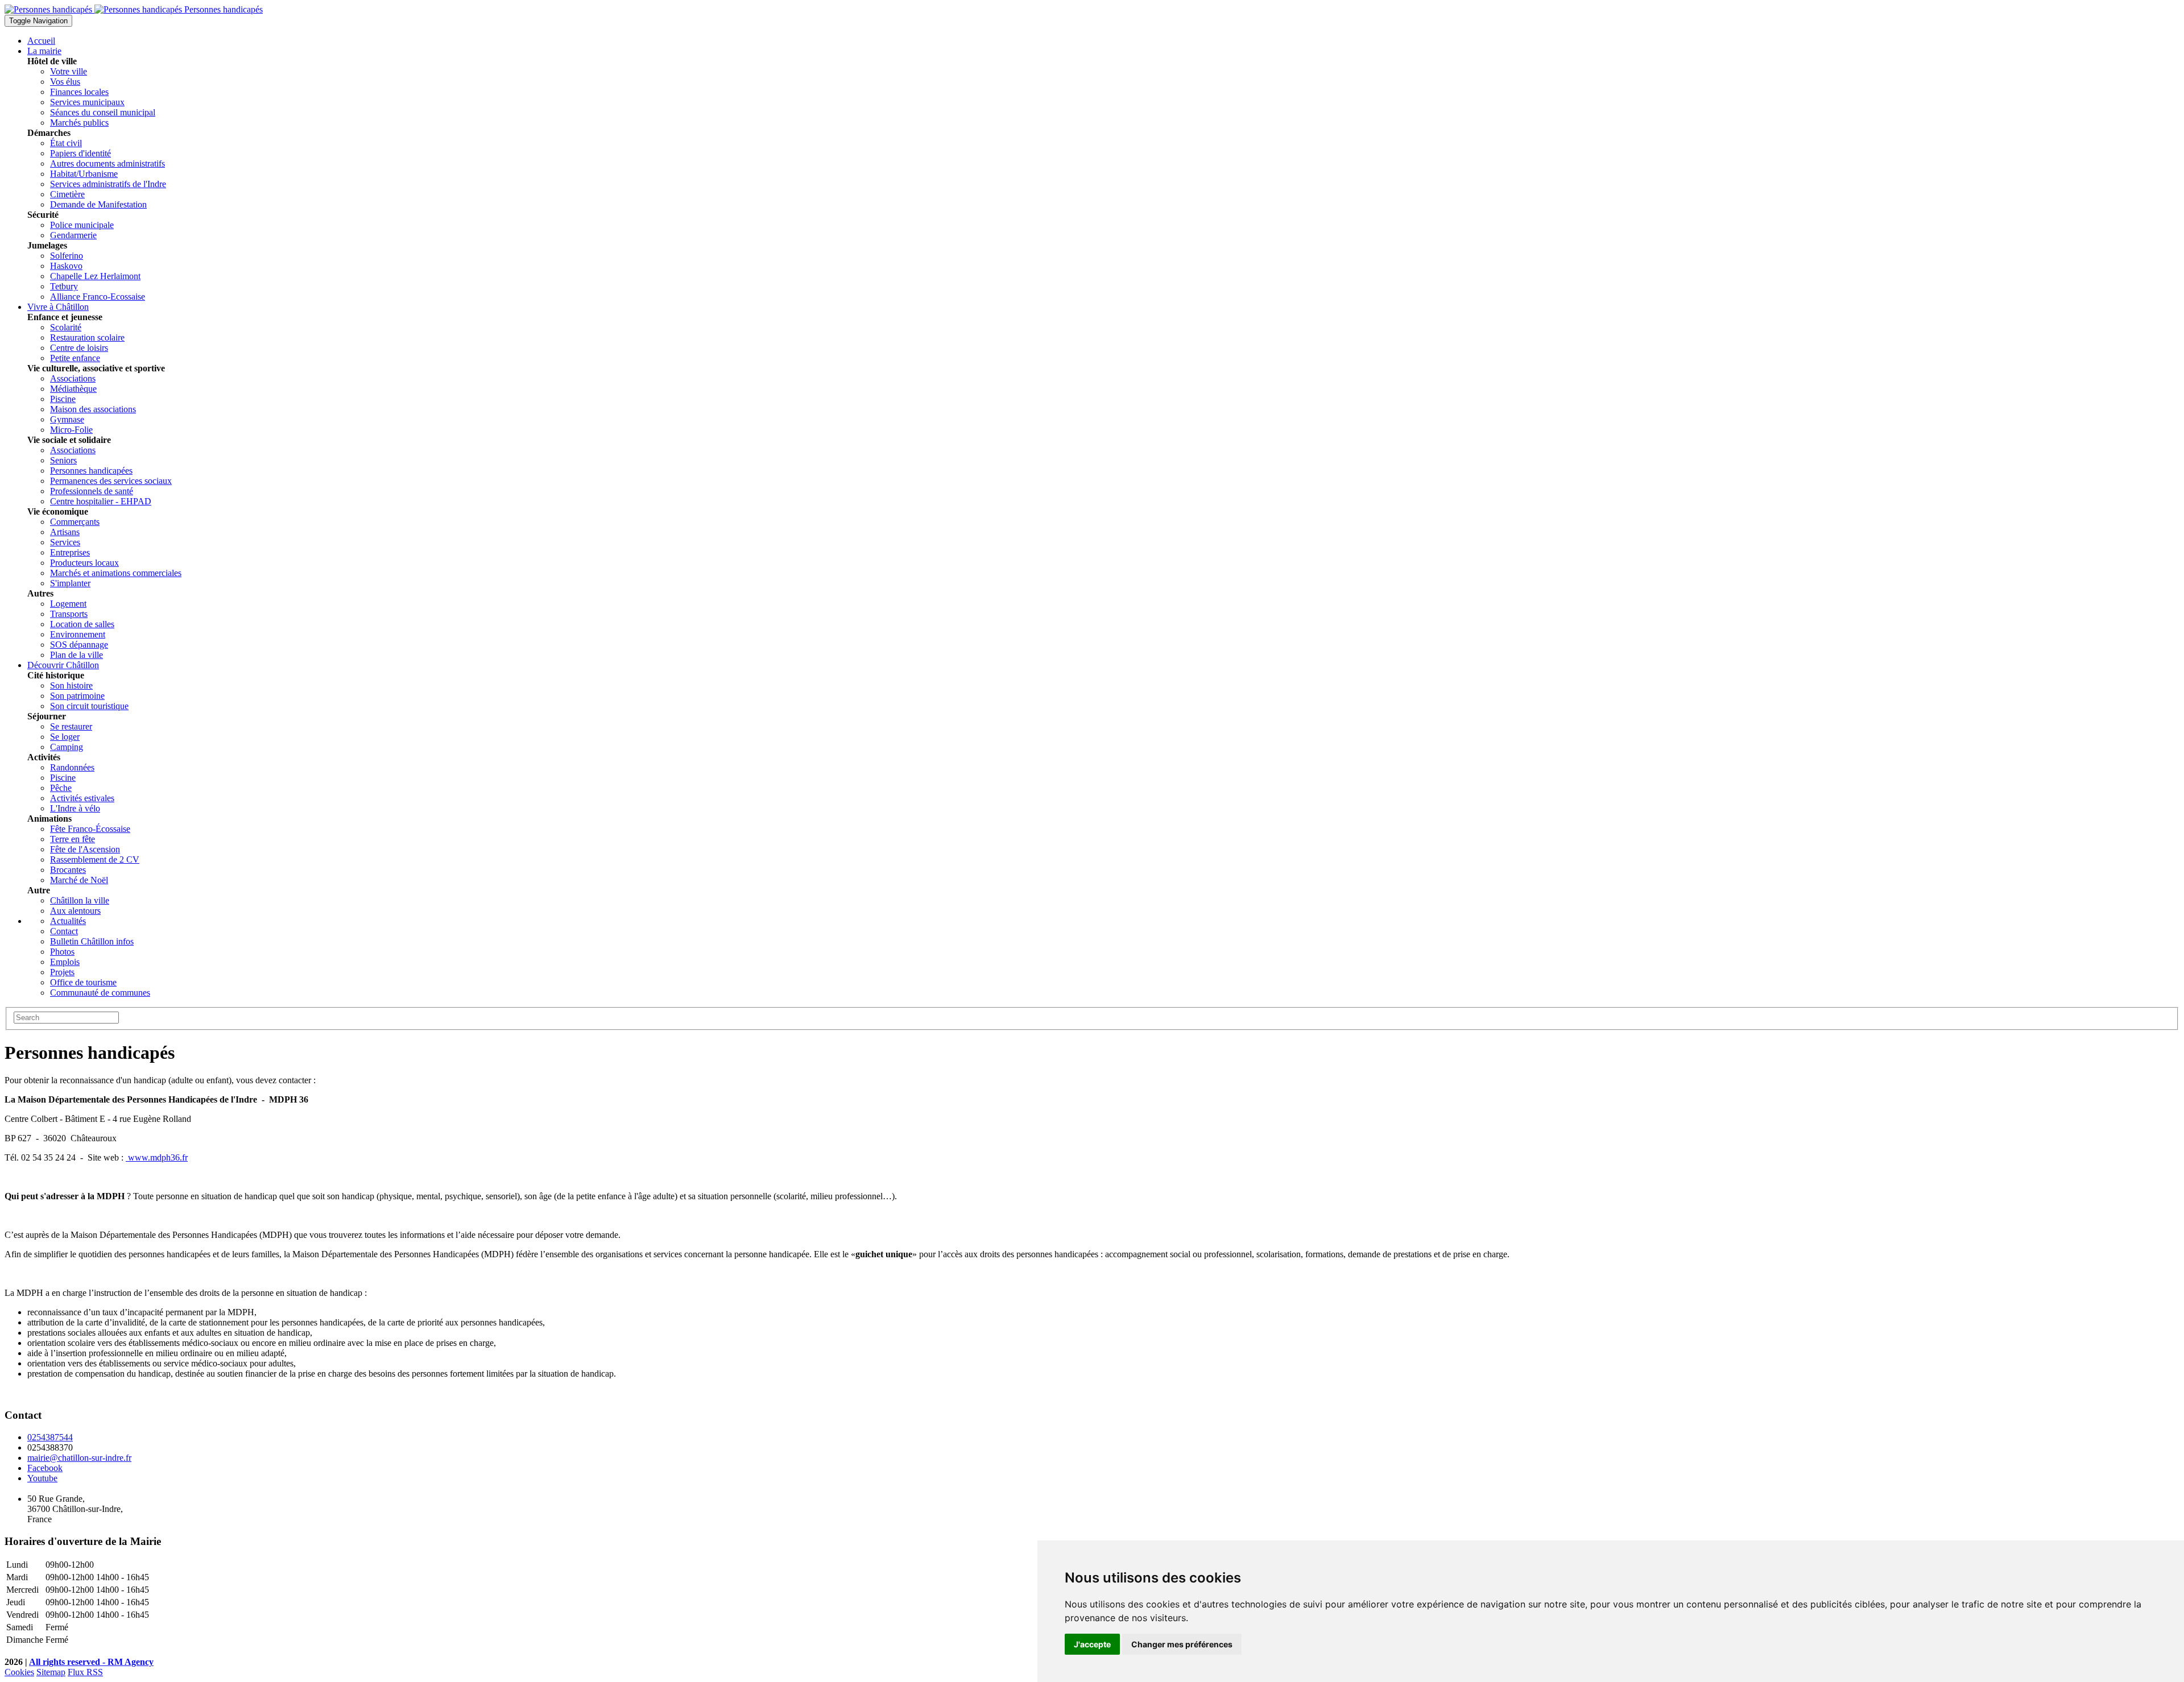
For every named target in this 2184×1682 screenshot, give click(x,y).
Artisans (65, 532)
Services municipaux (87, 102)
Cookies (19, 1672)
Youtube (42, 1478)
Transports (69, 614)
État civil (66, 143)
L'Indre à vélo (75, 808)
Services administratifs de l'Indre (108, 184)
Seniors (63, 460)
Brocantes (68, 870)
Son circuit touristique (89, 706)
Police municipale (82, 225)
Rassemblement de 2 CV (95, 859)
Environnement (78, 634)
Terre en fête (73, 839)
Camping (67, 747)
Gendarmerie (73, 235)
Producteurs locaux (84, 563)
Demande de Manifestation (98, 204)
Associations (73, 378)
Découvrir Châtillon (63, 665)
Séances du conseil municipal (103, 112)
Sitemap (51, 1672)
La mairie (44, 51)
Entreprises (70, 552)
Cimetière (67, 194)
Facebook (45, 1468)
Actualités (68, 921)
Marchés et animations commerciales (116, 573)
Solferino (67, 256)
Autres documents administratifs (107, 163)
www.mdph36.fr (157, 1157)
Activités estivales (82, 798)
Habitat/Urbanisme (84, 174)
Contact (64, 931)
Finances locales (79, 92)
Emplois (65, 962)
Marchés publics (79, 123)
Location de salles (82, 624)
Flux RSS (85, 1672)
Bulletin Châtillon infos (92, 941)
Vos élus (65, 82)
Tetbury (64, 286)
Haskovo (66, 266)
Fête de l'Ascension (85, 849)
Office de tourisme (83, 982)
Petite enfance (75, 358)
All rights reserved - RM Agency (91, 1662)
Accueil (41, 41)
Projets (62, 972)
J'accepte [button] (1092, 1644)
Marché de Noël (79, 880)
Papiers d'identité (80, 153)
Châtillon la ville (80, 900)
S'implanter (70, 583)
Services (65, 542)
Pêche (61, 788)
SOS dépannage (79, 645)
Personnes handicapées (91, 471)
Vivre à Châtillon (58, 307)
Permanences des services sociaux (111, 481)
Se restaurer (71, 726)
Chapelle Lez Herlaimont (95, 276)
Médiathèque (73, 389)
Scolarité (66, 327)
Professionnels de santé (92, 491)
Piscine (63, 399)
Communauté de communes (100, 993)
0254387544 (50, 1437)
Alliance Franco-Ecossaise (98, 297)
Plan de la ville (76, 655)
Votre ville (69, 71)
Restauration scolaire (87, 337)
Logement (68, 604)
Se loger (65, 737)
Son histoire (71, 685)
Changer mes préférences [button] (1182, 1644)
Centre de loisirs (79, 348)
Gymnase (67, 419)
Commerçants (75, 522)
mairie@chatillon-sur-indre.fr (79, 1458)
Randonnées (72, 767)
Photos (62, 952)
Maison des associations (93, 409)
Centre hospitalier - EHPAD (101, 501)
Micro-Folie (71, 430)
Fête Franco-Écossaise (90, 829)
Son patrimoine (77, 696)
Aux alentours (75, 911)
